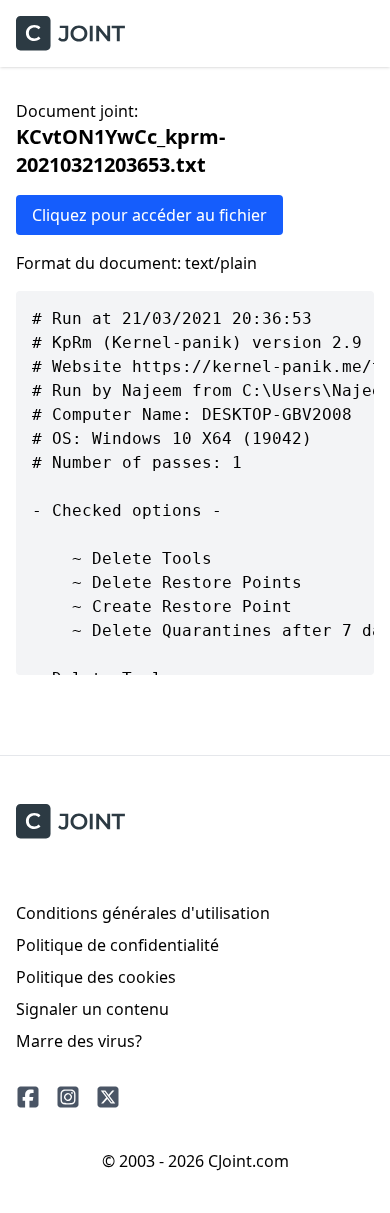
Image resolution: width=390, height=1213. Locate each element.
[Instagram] (68, 1097)
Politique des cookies (96, 977)
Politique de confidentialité (117, 945)
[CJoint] (70, 821)
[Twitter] (108, 1097)
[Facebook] (28, 1097)
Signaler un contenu (92, 1009)
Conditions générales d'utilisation (143, 913)
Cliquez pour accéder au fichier (149, 215)
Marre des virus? (79, 1041)
